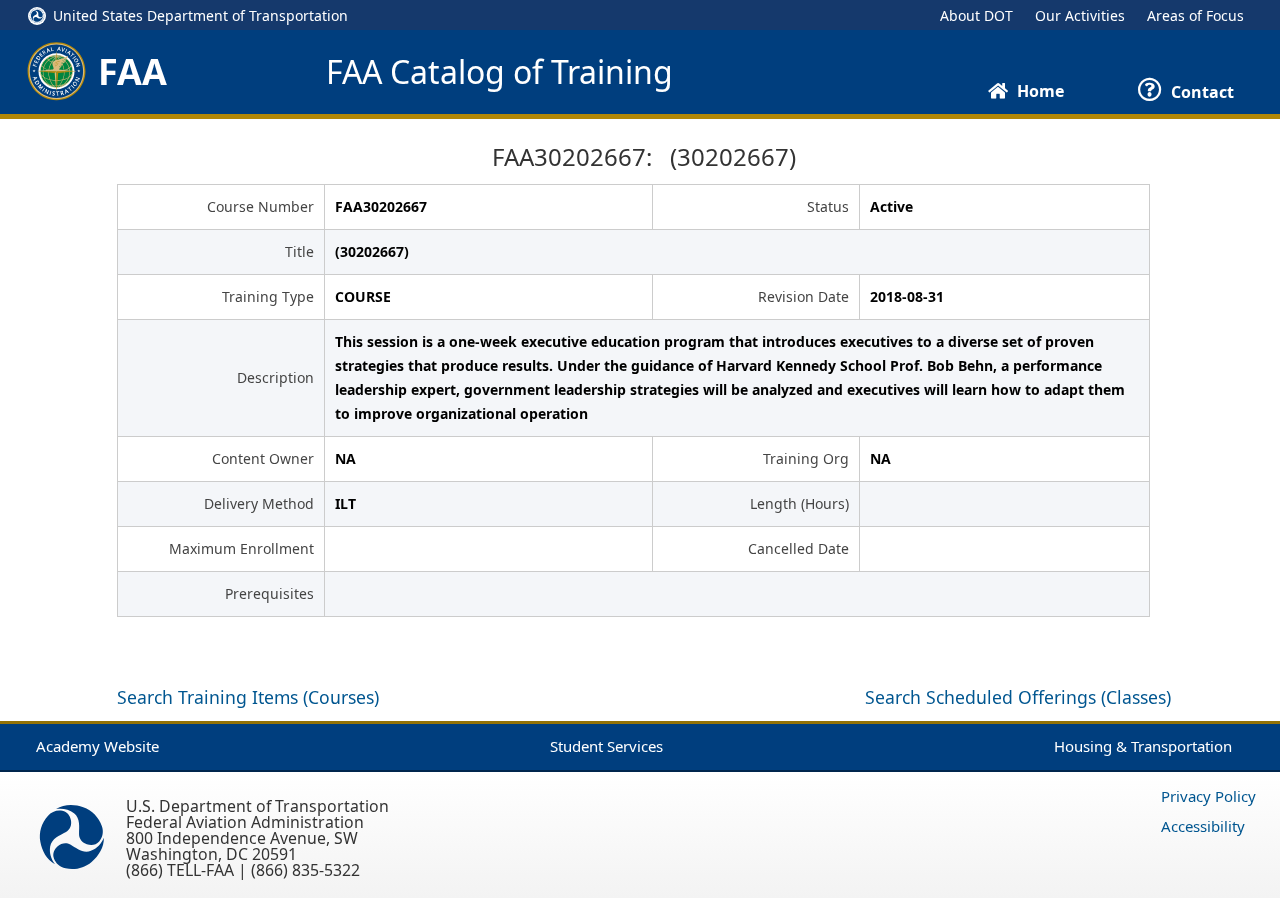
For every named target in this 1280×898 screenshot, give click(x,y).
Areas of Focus (1195, 15)
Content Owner (263, 458)
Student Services (606, 746)
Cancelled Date (798, 548)
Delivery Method (259, 503)
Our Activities (1080, 15)
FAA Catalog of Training (499, 72)
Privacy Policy (1208, 796)
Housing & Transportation (1143, 746)
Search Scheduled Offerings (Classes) (1018, 697)
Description (275, 377)
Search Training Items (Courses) (248, 697)
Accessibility (1203, 826)
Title (299, 251)
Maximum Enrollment (241, 548)
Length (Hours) (799, 503)
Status (828, 206)
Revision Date (803, 296)
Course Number (260, 206)
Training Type (268, 296)
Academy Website (97, 746)
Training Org (806, 458)
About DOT (976, 15)
